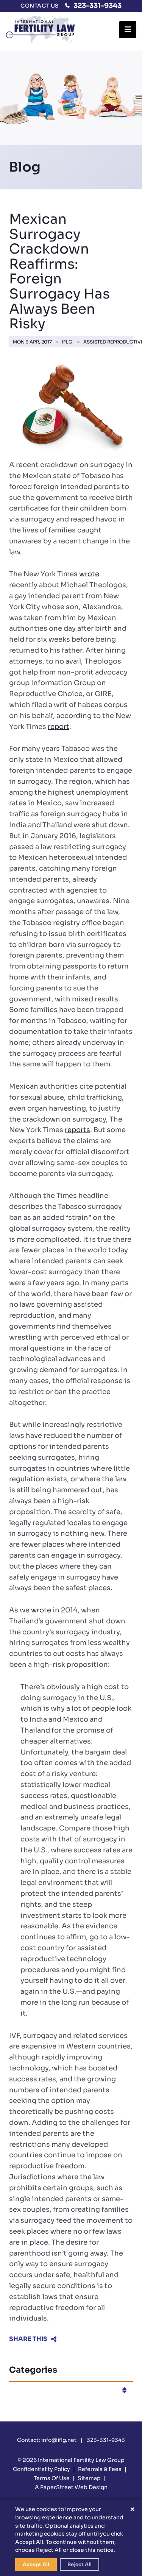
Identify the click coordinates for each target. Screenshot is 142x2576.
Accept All (36, 2564)
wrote (89, 574)
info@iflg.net (59, 2440)
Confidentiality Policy (41, 2469)
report (59, 727)
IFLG (67, 342)
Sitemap (89, 2478)
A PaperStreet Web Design (71, 2487)
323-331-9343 (98, 6)
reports (77, 1130)
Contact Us (40, 6)
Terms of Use (52, 2478)
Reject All (80, 2564)
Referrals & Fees (100, 2469)
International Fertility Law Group (81, 2460)
